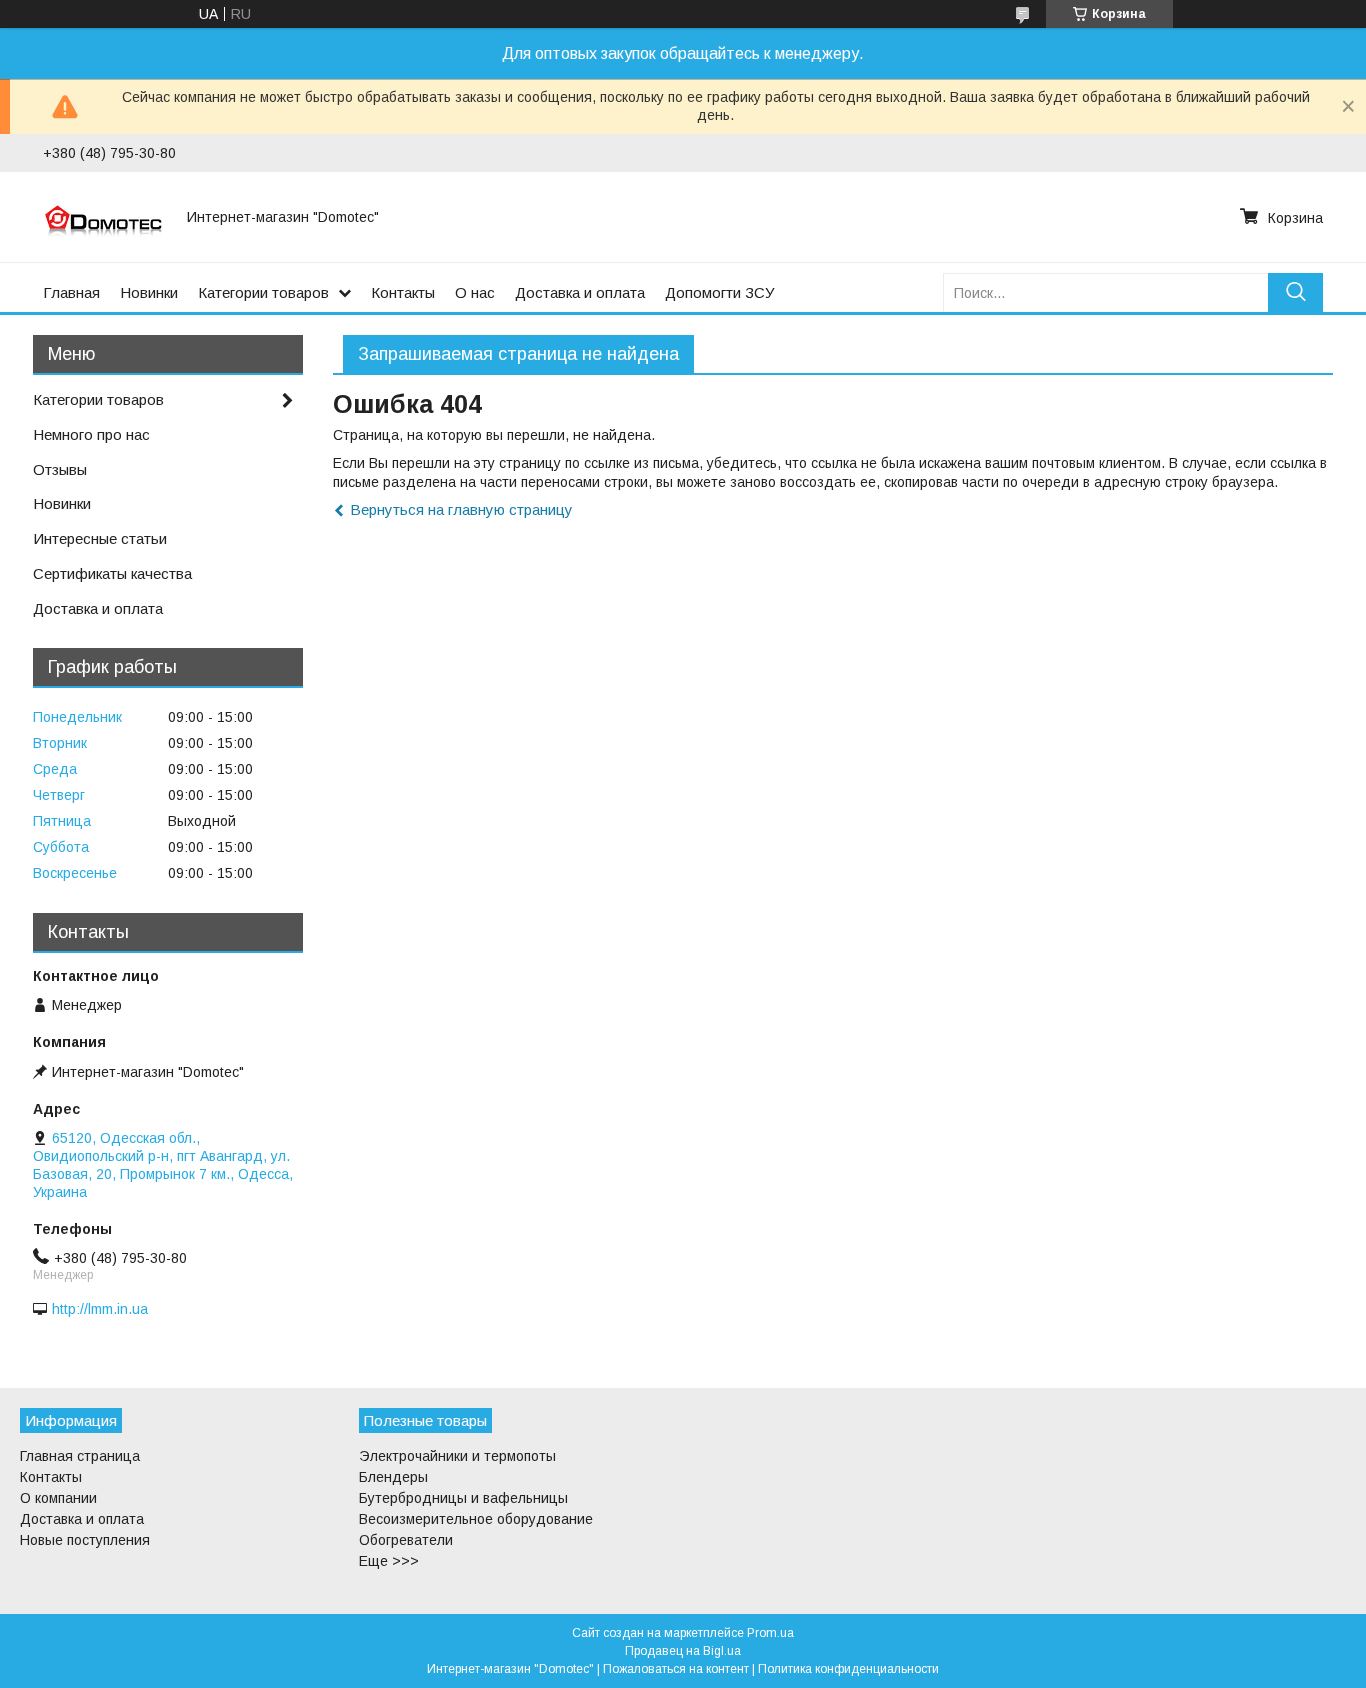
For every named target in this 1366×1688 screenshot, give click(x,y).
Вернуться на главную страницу (461, 509)
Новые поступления (85, 1540)
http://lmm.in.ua (100, 1309)
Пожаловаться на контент (676, 1669)
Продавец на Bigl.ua (683, 1651)
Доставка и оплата (580, 292)
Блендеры (393, 1477)
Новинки (149, 292)
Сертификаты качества (112, 573)
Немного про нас (91, 434)
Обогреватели (406, 1540)
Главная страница (80, 1456)
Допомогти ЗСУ (720, 292)
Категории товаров (263, 292)
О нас (475, 292)
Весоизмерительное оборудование (476, 1519)
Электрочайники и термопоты (457, 1456)
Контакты (403, 292)
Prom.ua (770, 1633)
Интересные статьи (100, 538)
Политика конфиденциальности (848, 1669)
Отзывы (60, 469)
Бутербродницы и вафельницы (463, 1498)
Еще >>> (389, 1561)
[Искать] (1295, 292)
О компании (58, 1498)
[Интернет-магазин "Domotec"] (103, 217)
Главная (71, 292)
